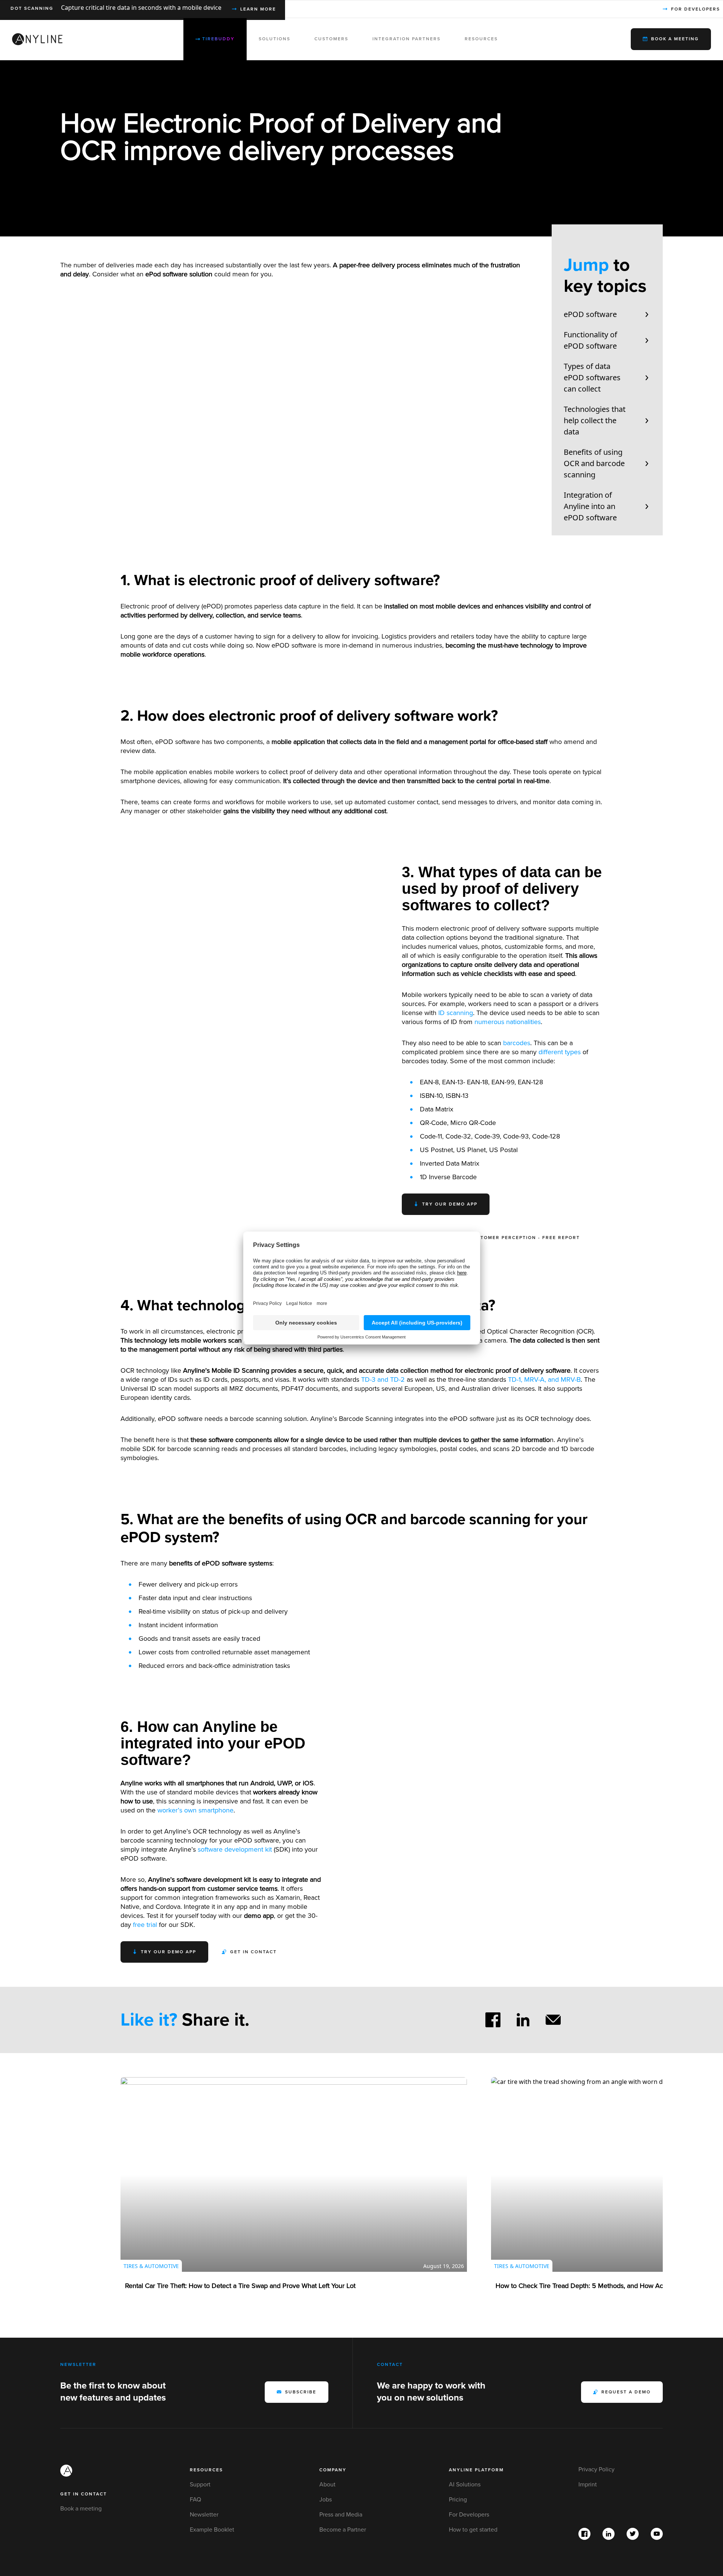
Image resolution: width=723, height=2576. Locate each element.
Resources (206, 2470)
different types (560, 1052)
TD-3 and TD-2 (383, 1379)
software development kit (235, 1849)
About (327, 2485)
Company (333, 2470)
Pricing (458, 2500)
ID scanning (456, 1013)
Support (200, 2485)
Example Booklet (212, 2530)
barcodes (517, 1043)
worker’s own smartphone (195, 1810)
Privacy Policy (596, 2469)
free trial (145, 1925)
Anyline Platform (476, 2470)
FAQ (195, 2500)
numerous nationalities (508, 1022)
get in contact (84, 2494)
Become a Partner (343, 2530)
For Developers (469, 2515)
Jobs (326, 2500)
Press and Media (341, 2515)
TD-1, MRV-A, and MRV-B (544, 1379)
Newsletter (204, 2515)
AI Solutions (465, 2485)
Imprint (588, 2485)
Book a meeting (81, 2509)
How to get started (473, 2530)
